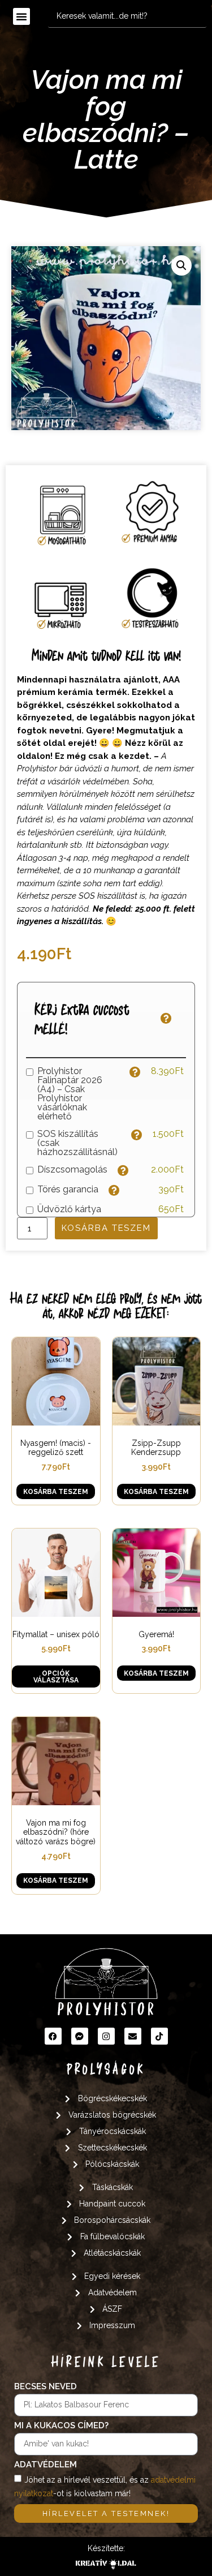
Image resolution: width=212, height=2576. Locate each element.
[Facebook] (53, 2036)
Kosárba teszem (106, 1228)
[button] (21, 16)
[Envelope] (133, 2036)
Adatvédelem (46, 2465)
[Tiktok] (159, 2036)
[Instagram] (106, 2036)
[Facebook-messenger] (80, 2036)
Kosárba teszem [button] (56, 1492)
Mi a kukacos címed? (61, 2426)
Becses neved (46, 2387)
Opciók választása (56, 1677)
